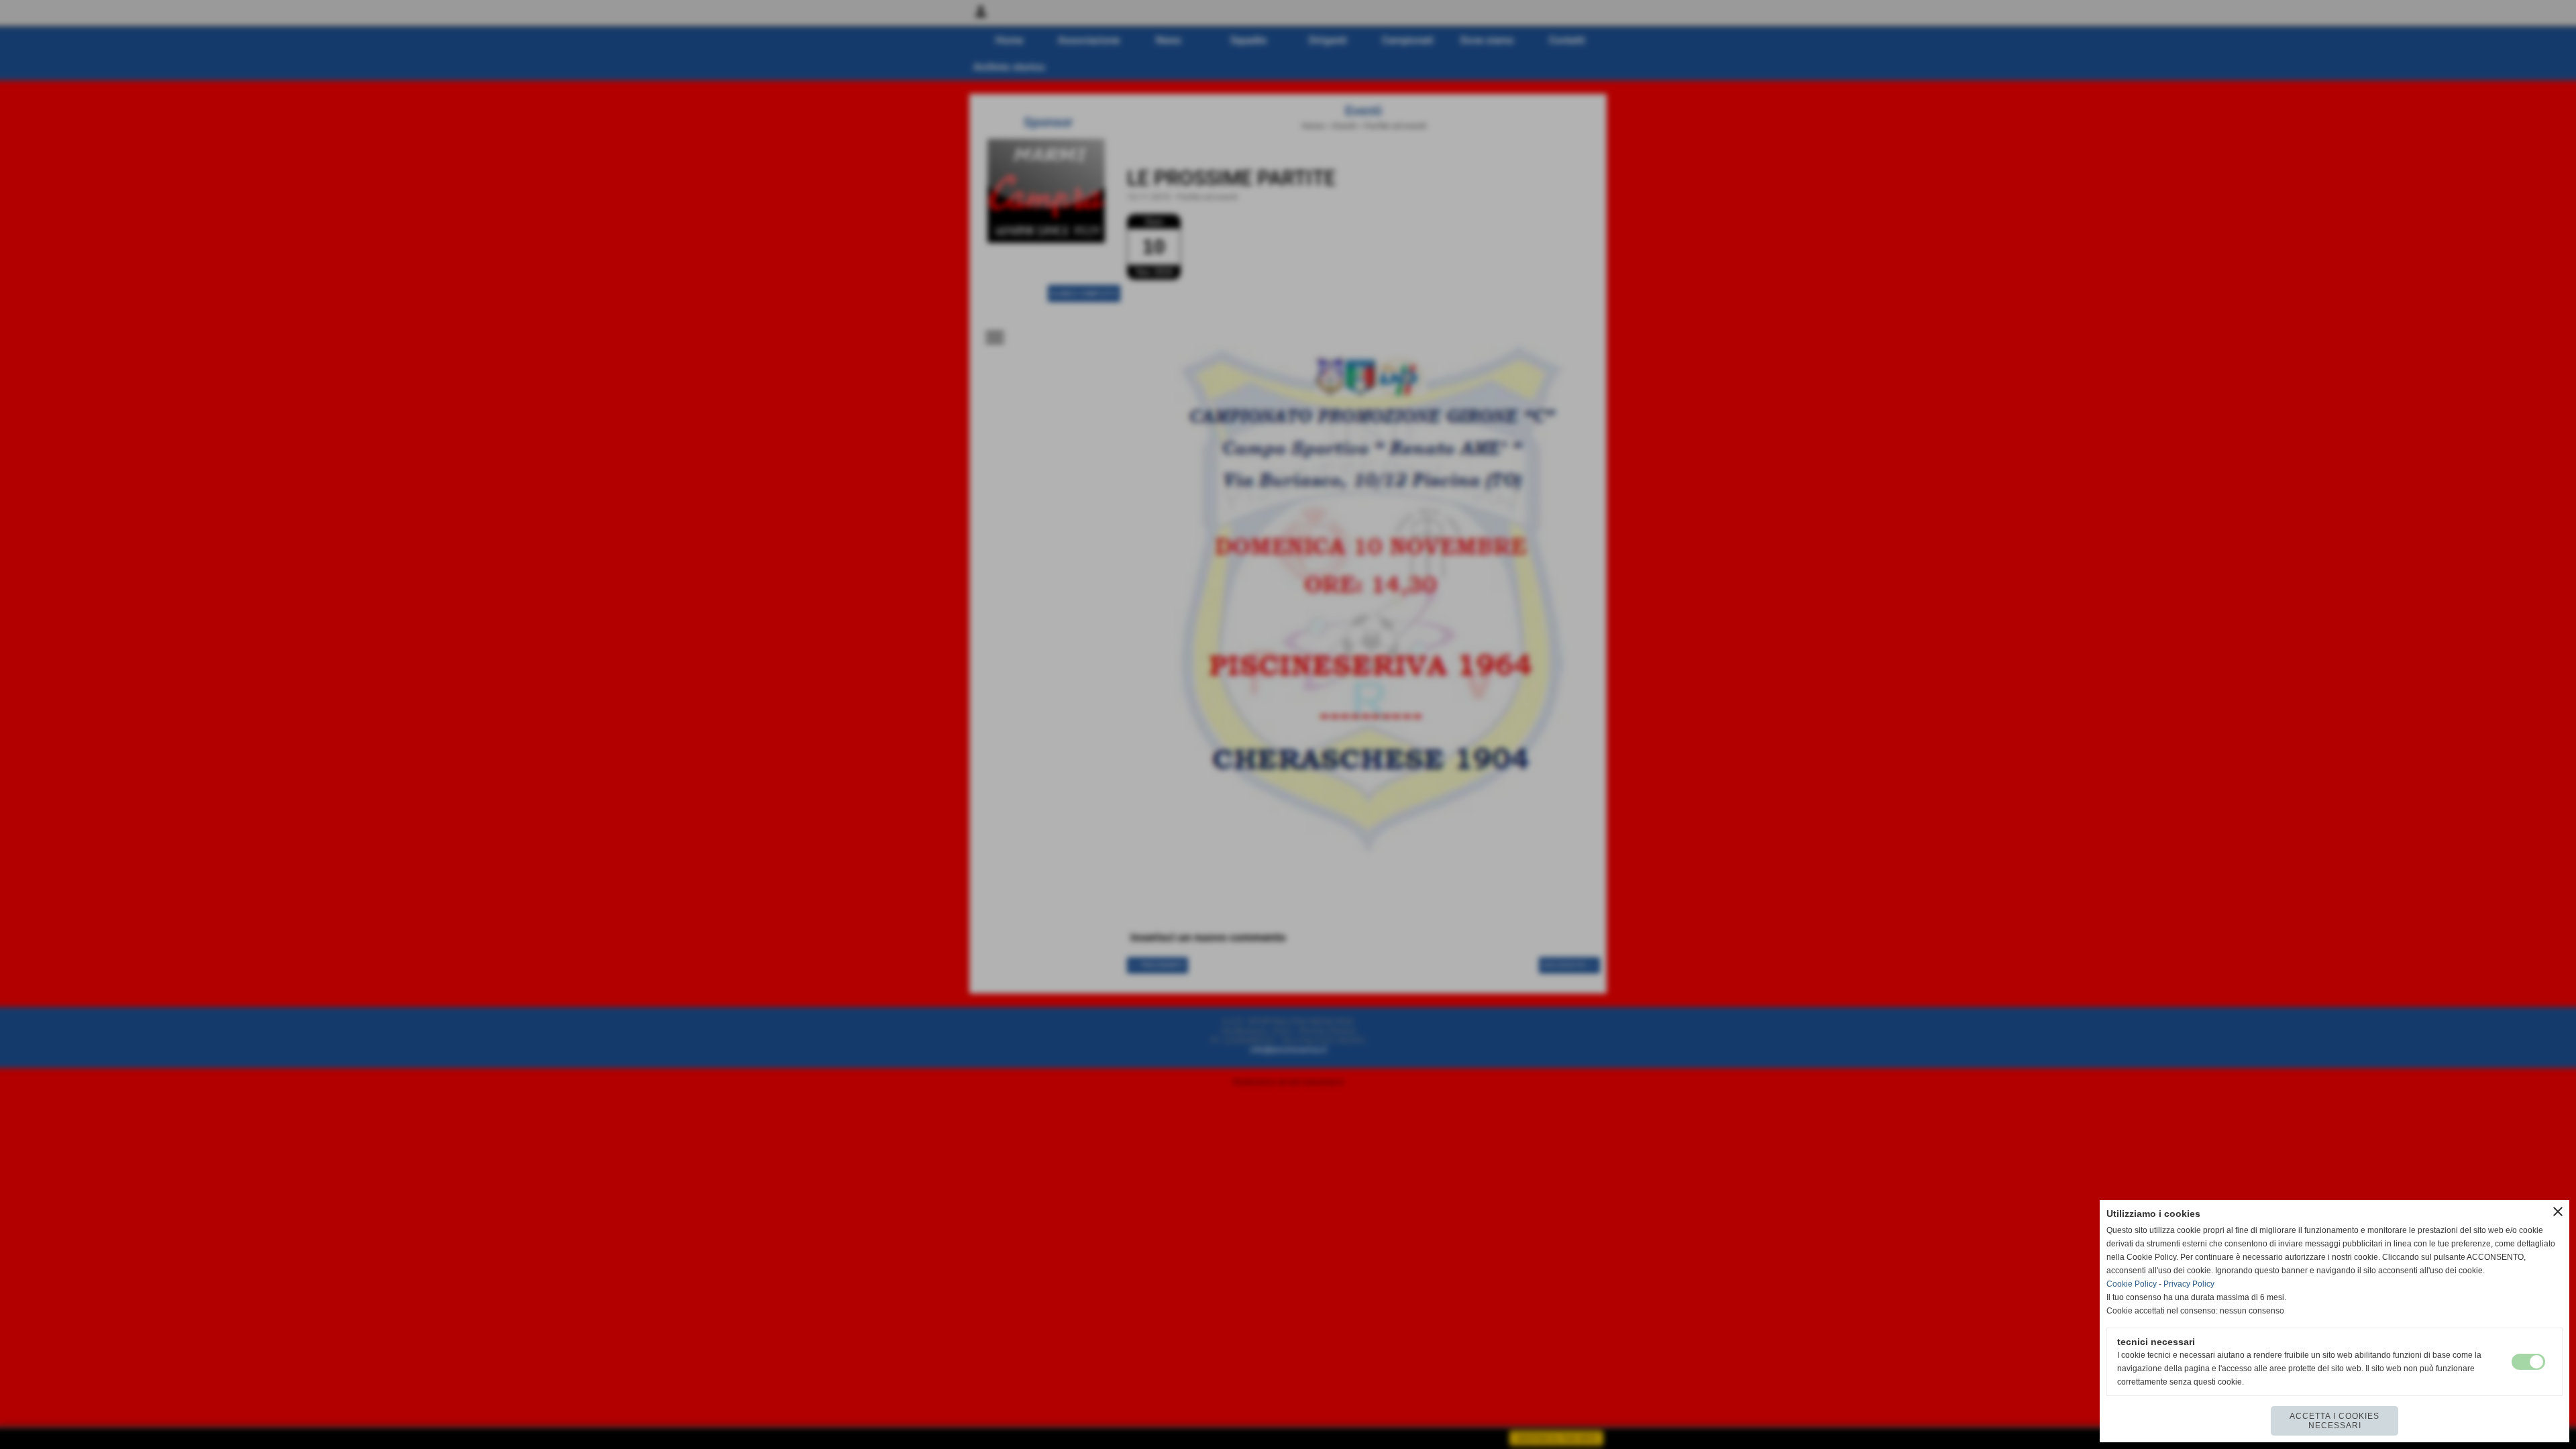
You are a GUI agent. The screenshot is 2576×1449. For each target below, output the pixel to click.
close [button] (2558, 1212)
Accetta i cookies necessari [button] (2334, 1421)
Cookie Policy (2132, 1284)
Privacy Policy (2189, 1284)
